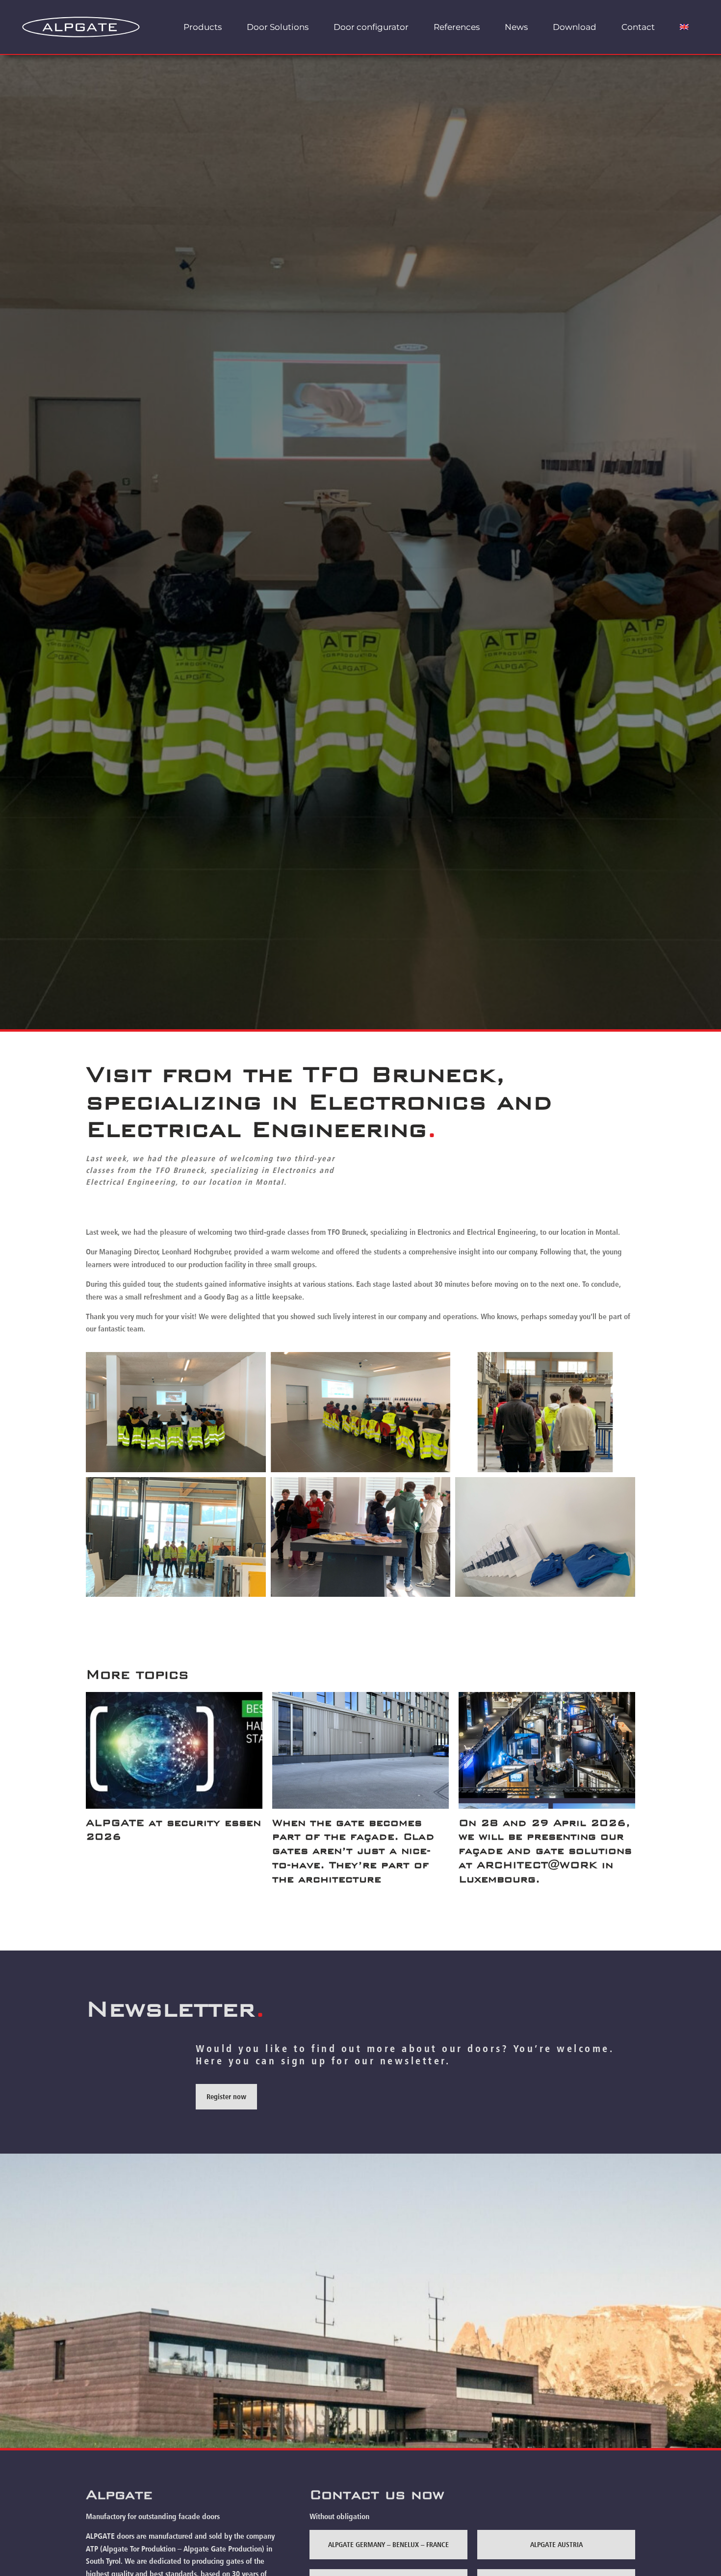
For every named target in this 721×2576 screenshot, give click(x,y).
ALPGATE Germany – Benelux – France (388, 2544)
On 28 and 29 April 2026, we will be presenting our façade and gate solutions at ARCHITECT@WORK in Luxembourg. (545, 1851)
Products (203, 27)
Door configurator (371, 27)
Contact (638, 27)
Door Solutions (278, 27)
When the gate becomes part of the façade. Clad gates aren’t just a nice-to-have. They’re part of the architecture (353, 1851)
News (516, 27)
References (457, 27)
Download (575, 27)
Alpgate (119, 2495)
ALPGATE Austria (556, 2544)
